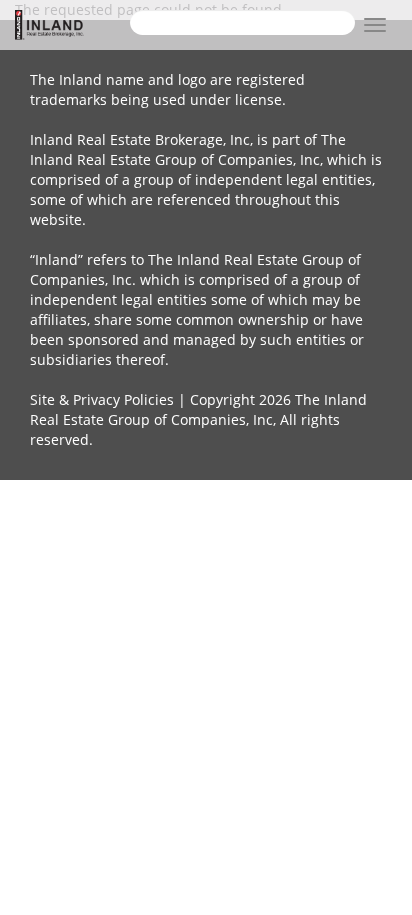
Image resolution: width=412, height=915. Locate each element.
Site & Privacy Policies (102, 399)
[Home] (72, 25)
